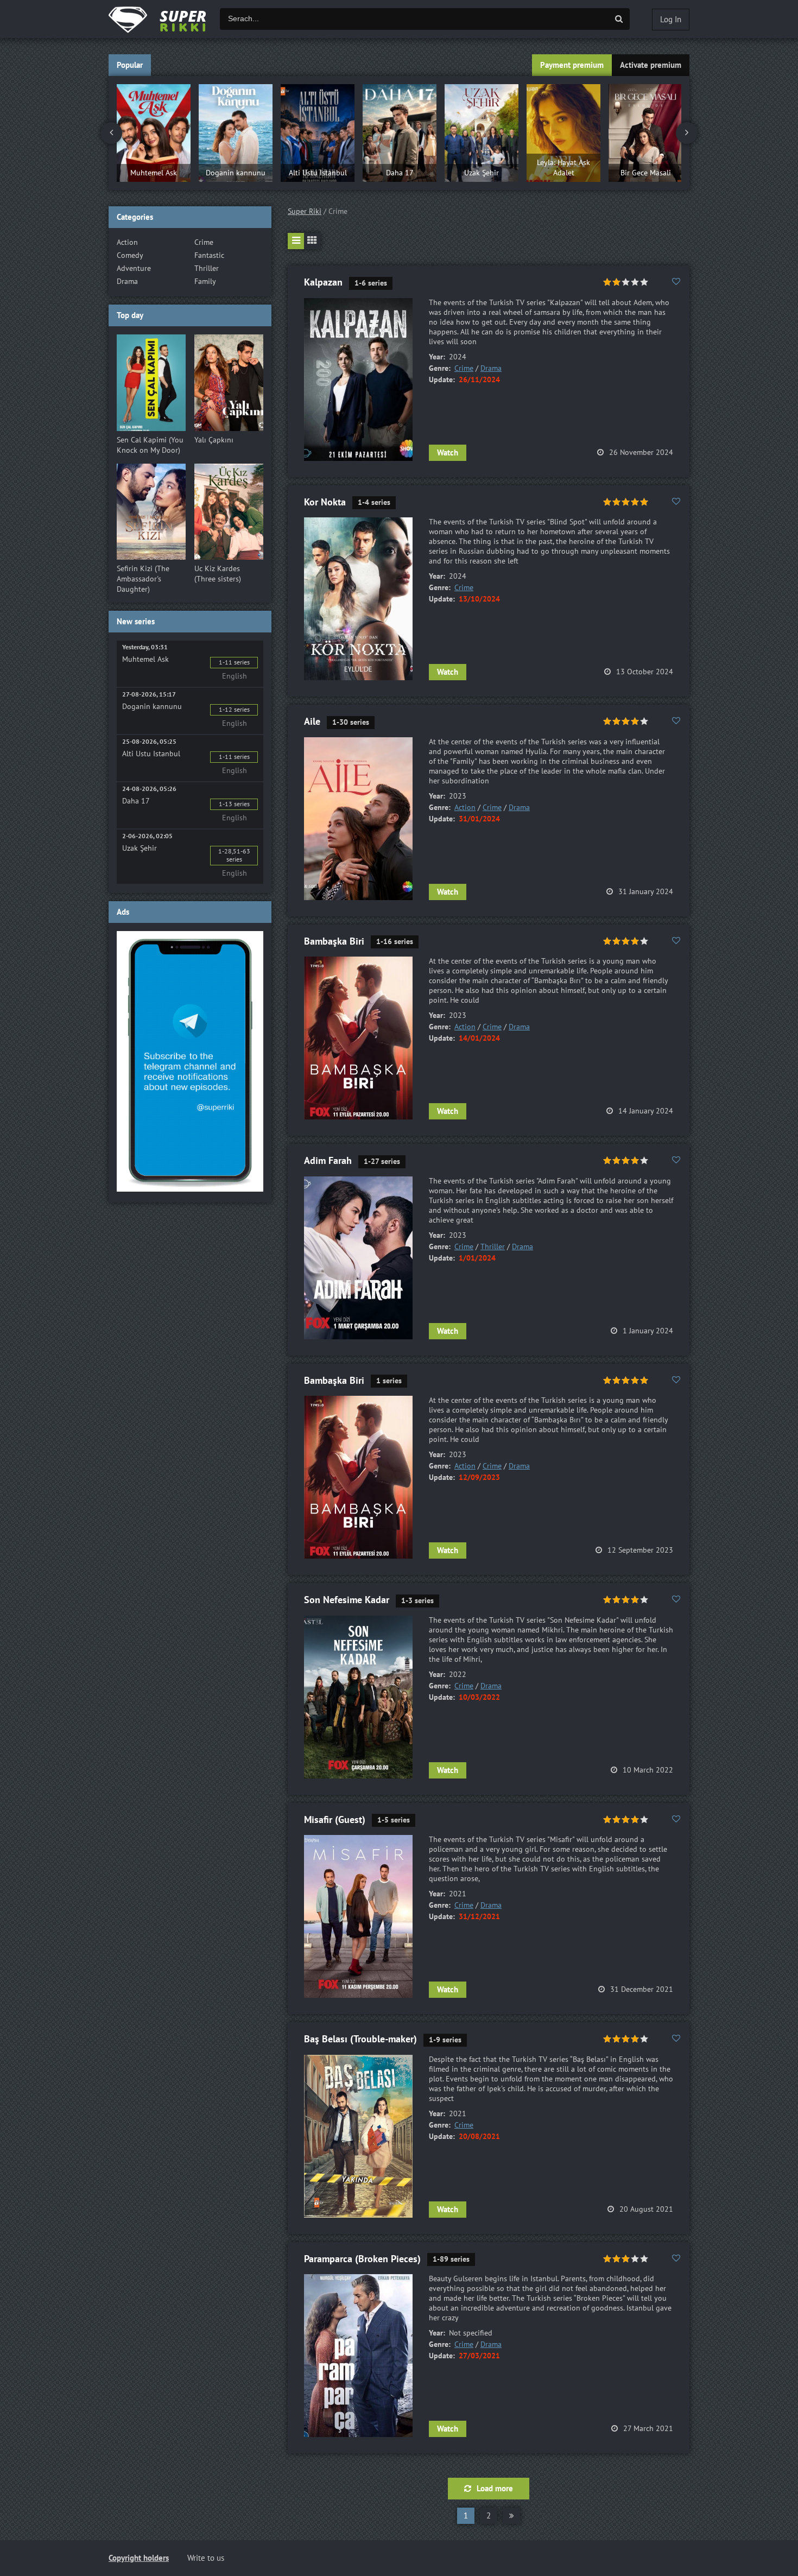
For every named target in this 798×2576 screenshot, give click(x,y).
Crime (464, 368)
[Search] (619, 19)
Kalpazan (323, 283)
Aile (312, 722)
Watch (448, 453)
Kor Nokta (325, 502)
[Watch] (168, 19)
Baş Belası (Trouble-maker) (360, 2039)
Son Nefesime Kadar (347, 1600)
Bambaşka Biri (334, 942)
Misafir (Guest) (335, 1820)
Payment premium (572, 65)
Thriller (493, 1247)
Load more (495, 2489)
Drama (491, 368)
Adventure (134, 268)
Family (205, 281)
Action (465, 808)
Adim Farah (328, 1161)
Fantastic (209, 255)
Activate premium (651, 65)
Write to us (206, 2558)
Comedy (130, 255)
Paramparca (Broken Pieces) (362, 2259)
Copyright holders (139, 2558)
